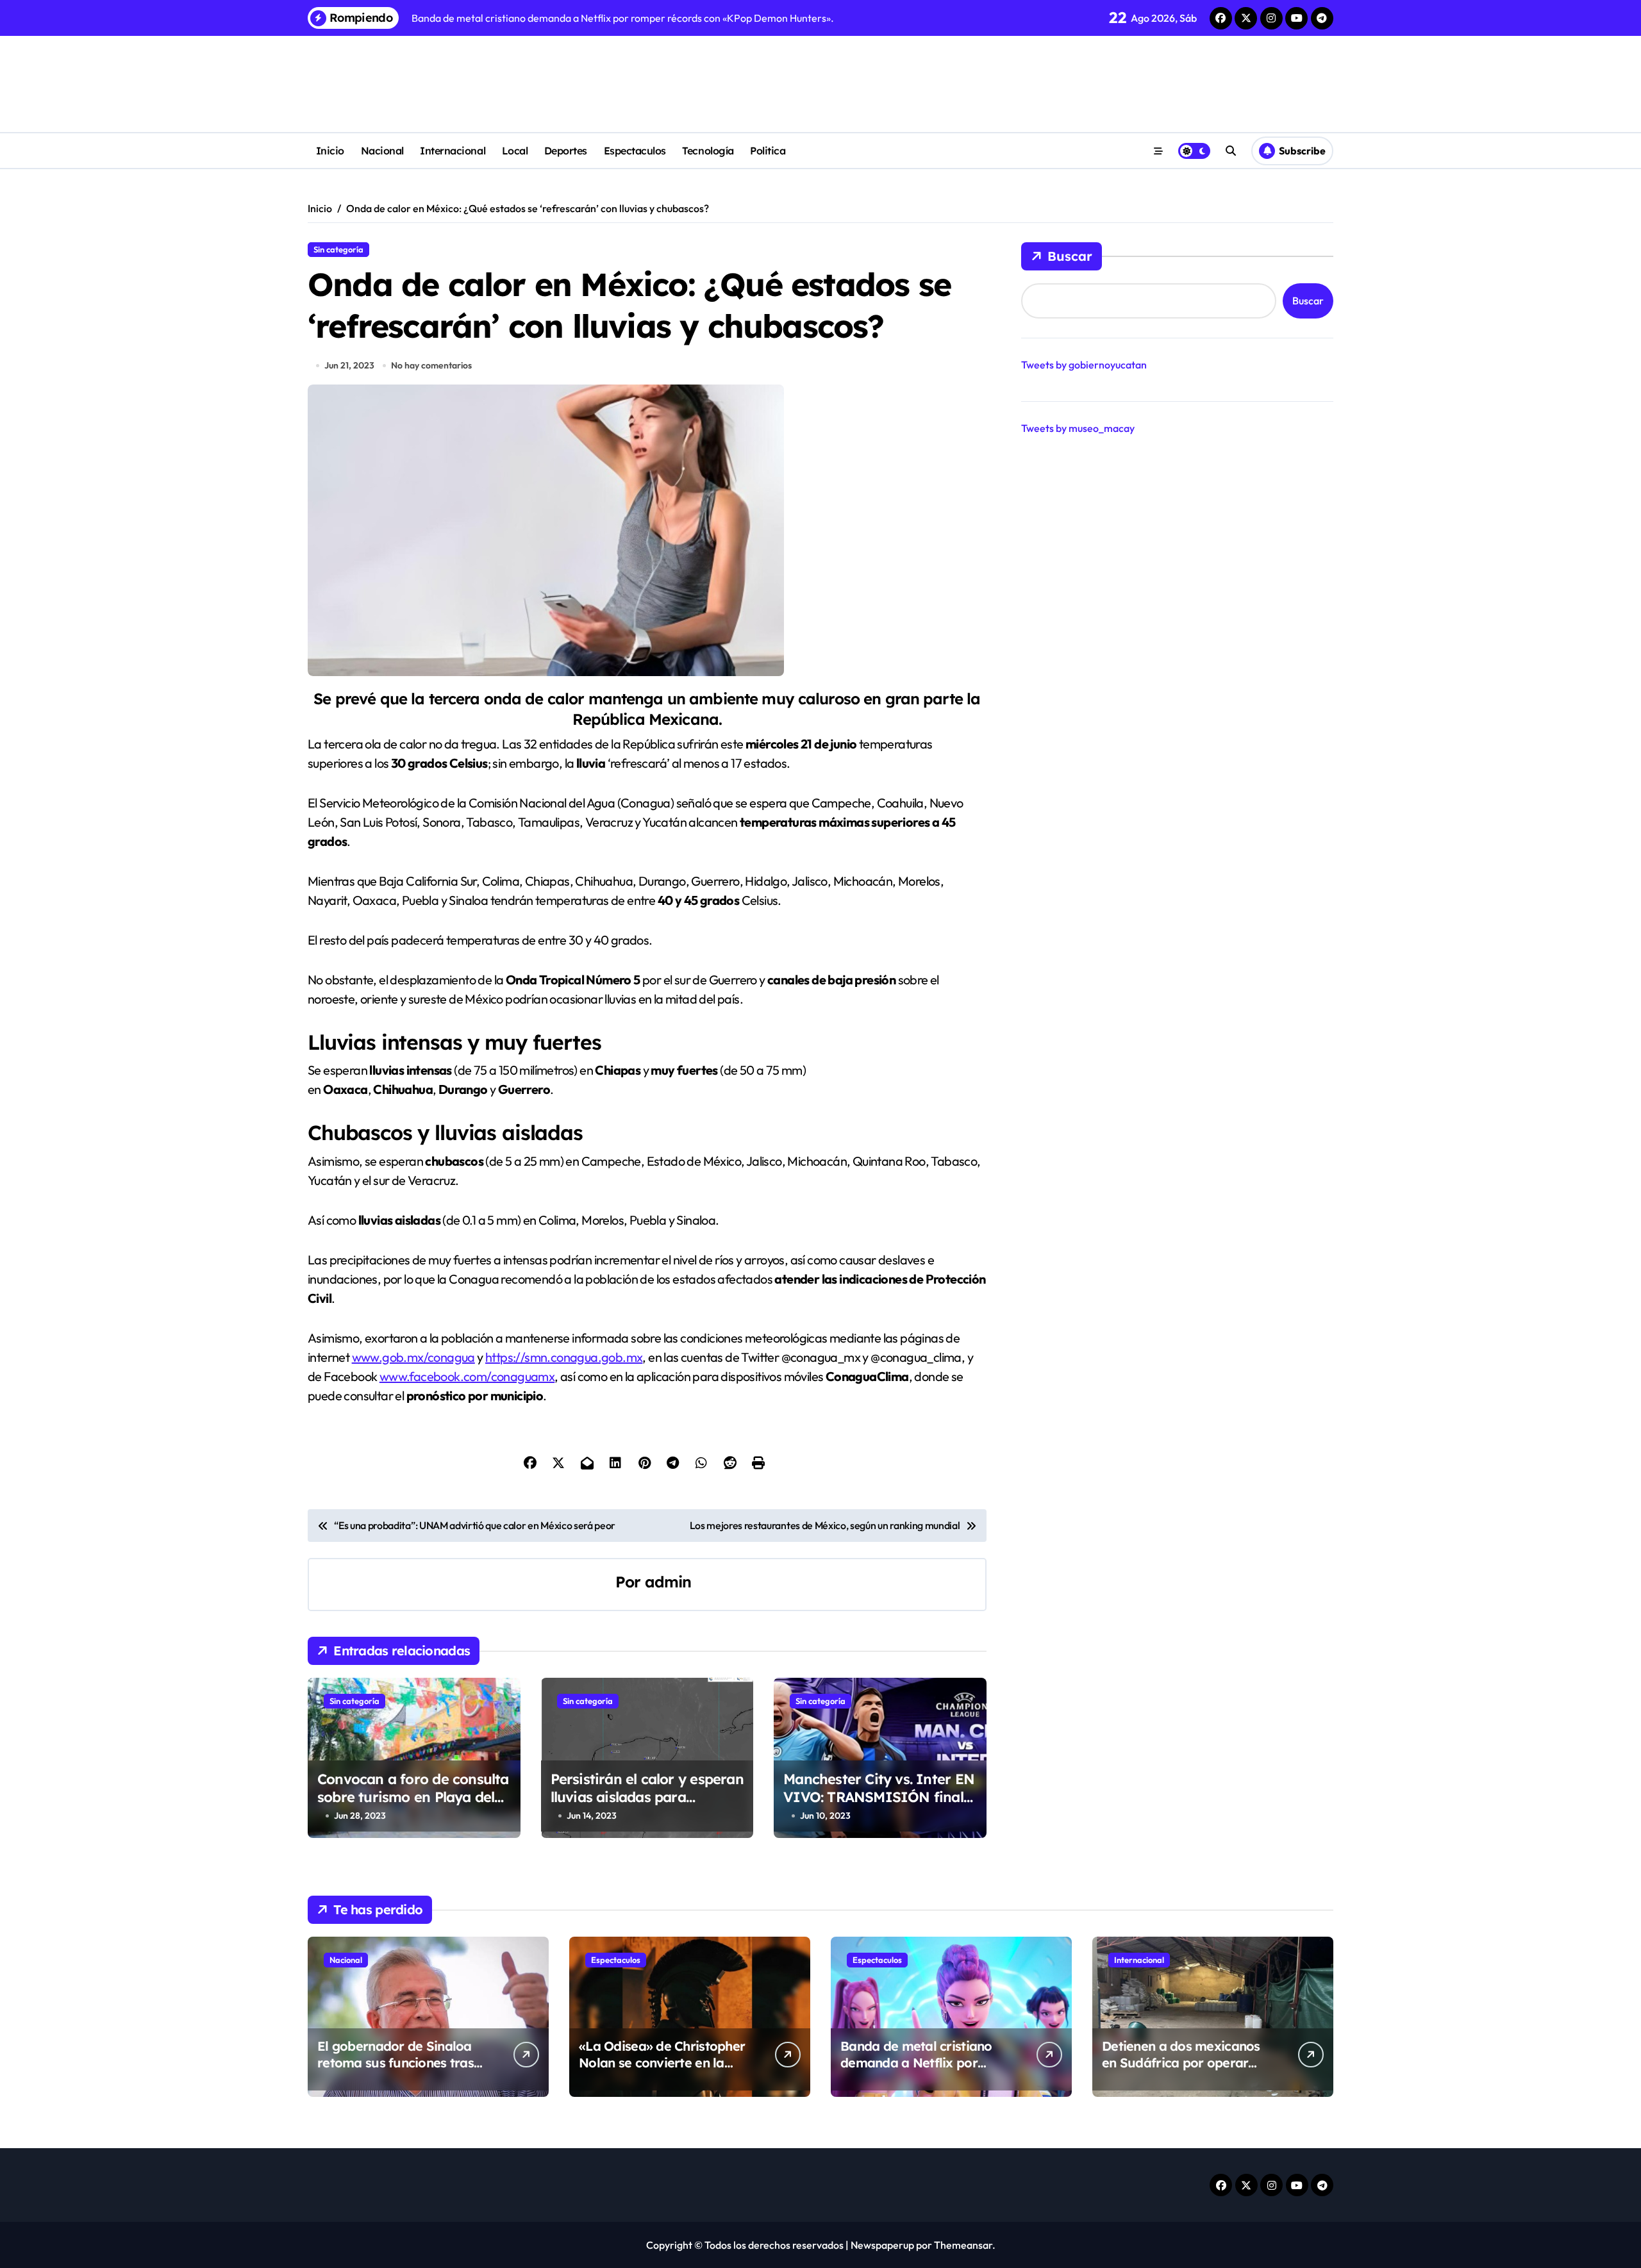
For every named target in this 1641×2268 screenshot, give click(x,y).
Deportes (566, 151)
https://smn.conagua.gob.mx (564, 1357)
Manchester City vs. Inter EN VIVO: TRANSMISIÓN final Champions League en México (879, 1807)
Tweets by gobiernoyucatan (1084, 365)
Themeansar (963, 2245)
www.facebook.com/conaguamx (467, 1376)
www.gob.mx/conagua (413, 1357)
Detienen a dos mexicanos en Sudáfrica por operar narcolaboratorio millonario (1187, 2063)
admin (668, 1582)
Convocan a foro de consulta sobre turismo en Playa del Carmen (413, 1797)
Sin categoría (338, 249)
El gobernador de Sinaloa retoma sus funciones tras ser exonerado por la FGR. (396, 2063)
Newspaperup (882, 2245)
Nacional (382, 151)
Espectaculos (635, 151)
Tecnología (708, 151)
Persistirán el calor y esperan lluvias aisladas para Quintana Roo (647, 1797)
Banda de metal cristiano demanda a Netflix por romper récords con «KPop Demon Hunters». (922, 2071)
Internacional (453, 151)
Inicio (330, 151)
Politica (768, 151)
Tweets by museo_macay (1078, 428)
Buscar (1070, 256)
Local (515, 151)
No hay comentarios (431, 365)
